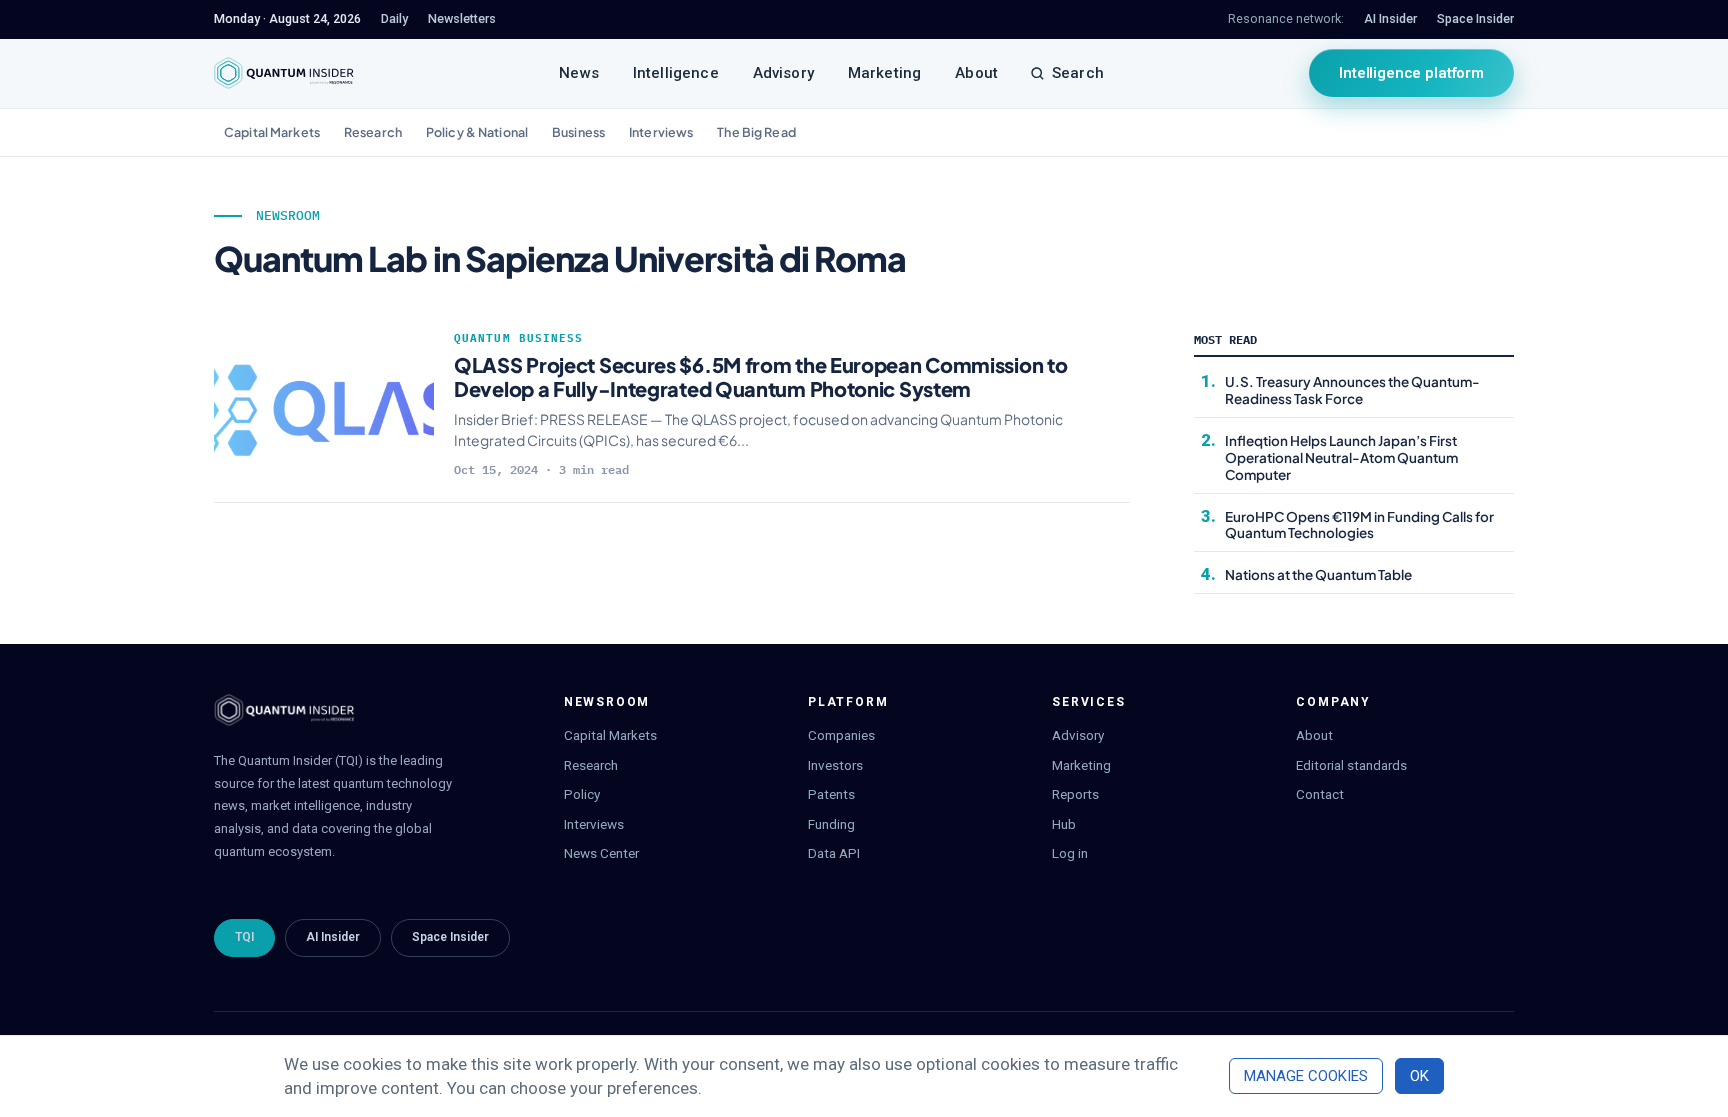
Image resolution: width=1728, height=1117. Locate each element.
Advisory (783, 73)
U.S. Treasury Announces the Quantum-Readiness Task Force (1352, 390)
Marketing (884, 73)
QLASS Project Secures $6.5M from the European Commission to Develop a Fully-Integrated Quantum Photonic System (760, 376)
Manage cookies (1306, 1076)
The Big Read (756, 132)
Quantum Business (519, 338)
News (579, 73)
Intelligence (676, 73)
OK (1419, 1076)
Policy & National (477, 132)
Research (373, 132)
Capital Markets (272, 132)
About (976, 73)
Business (578, 132)
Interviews (661, 132)
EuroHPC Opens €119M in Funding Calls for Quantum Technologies (1359, 525)
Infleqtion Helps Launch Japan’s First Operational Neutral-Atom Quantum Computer (1341, 457)
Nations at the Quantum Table (1318, 574)
